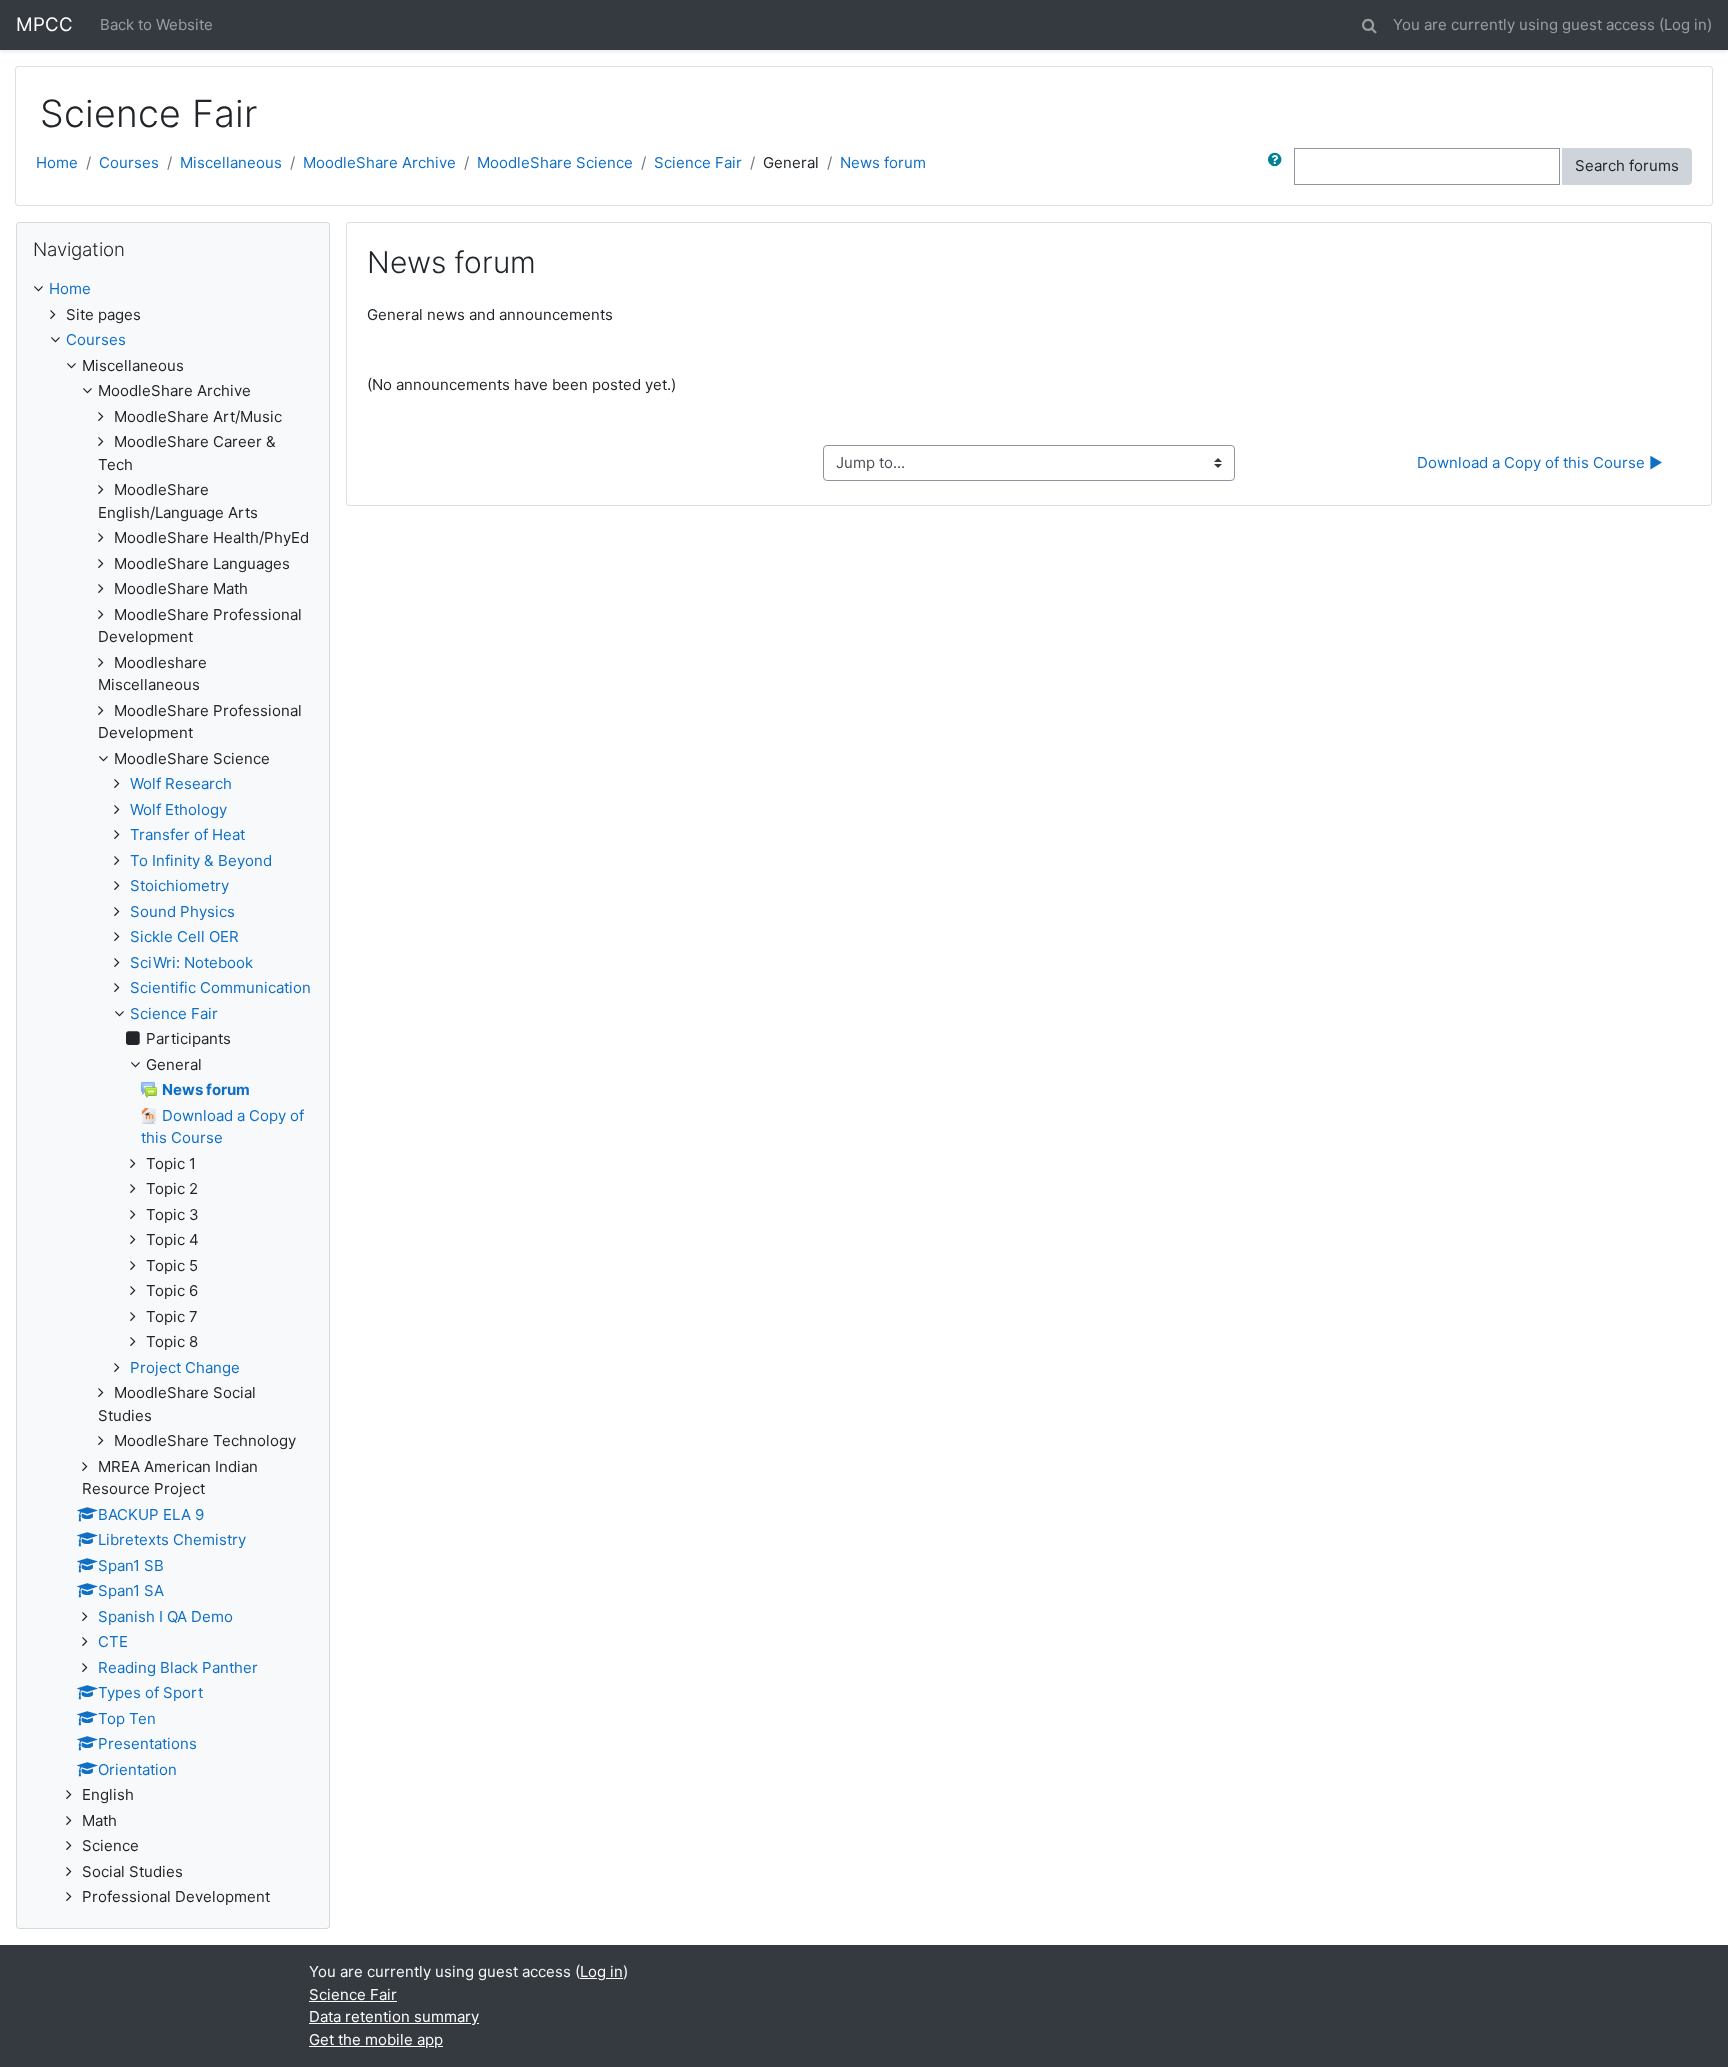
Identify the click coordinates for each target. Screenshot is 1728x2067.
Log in (1685, 24)
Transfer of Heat (187, 834)
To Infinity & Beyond (201, 860)
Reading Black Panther (178, 1667)
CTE (113, 1641)
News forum (883, 162)
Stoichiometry (179, 885)
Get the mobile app (376, 2039)
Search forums (1627, 165)
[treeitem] (173, 289)
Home (57, 162)
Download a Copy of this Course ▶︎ (1540, 462)
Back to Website (156, 24)
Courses (129, 162)
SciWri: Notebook (191, 962)
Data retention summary (394, 2016)
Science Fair (698, 162)
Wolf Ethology (178, 809)
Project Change (185, 1367)
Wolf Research (181, 783)
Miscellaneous (231, 162)
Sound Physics (182, 911)
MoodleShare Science (555, 162)
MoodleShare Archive (379, 162)
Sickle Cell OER (184, 936)
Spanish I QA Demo (165, 1616)
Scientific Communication (220, 987)
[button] (1369, 22)
